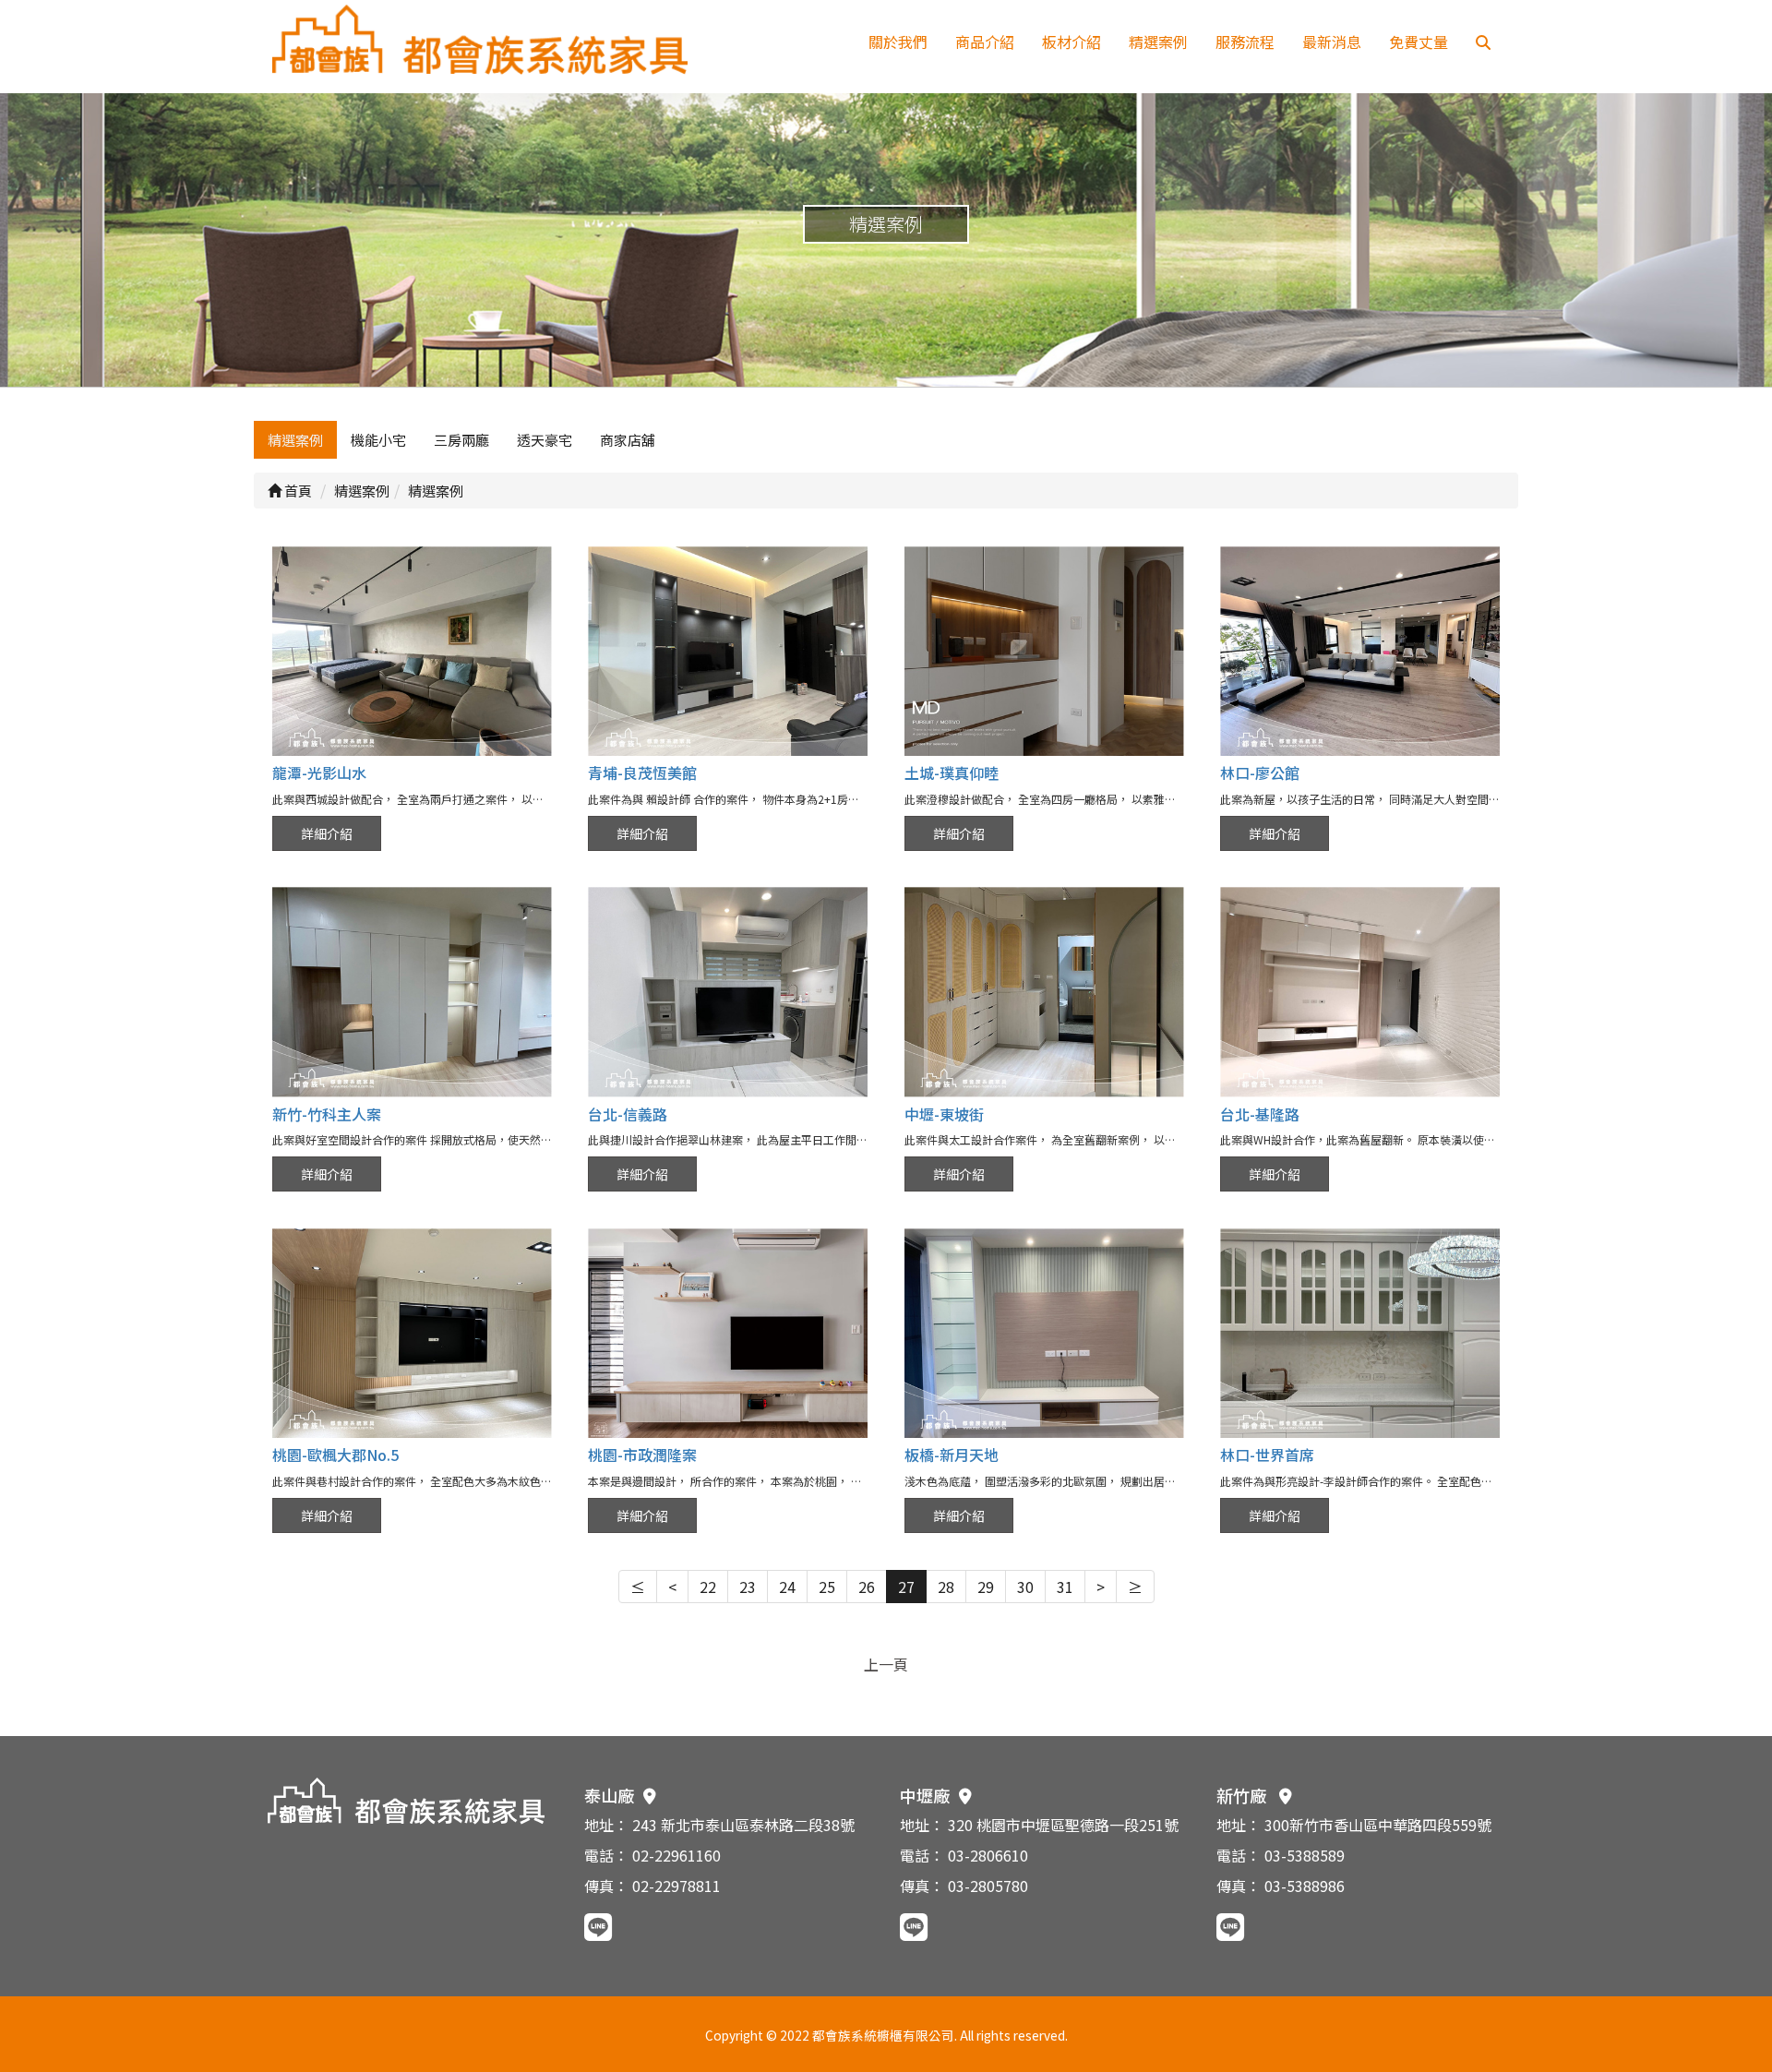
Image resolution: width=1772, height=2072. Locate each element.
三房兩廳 (461, 440)
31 (1065, 1587)
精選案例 (1158, 42)
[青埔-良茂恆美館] (728, 651)
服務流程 (1245, 42)
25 (827, 1587)
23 (748, 1587)
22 (708, 1587)
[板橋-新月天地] (1044, 1333)
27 (906, 1587)
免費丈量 (1419, 42)
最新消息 (1332, 42)
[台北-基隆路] (1360, 992)
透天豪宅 (545, 440)
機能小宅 (378, 440)
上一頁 (886, 1664)
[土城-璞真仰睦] (1044, 651)
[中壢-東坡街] (1044, 992)
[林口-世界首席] (1360, 1333)
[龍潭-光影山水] (412, 651)
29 (986, 1587)
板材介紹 (1072, 42)
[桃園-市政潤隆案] (728, 1333)
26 (867, 1587)
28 (946, 1587)
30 (1025, 1587)
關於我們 (898, 42)
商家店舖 (628, 440)
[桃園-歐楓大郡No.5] (412, 1333)
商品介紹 (985, 42)
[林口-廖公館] (1360, 651)
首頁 (297, 491)
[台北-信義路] (728, 992)
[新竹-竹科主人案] (412, 992)
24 (787, 1587)
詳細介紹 (327, 833)
